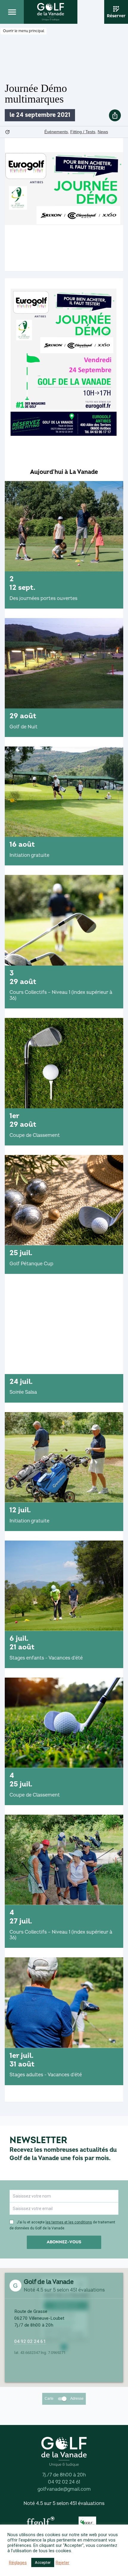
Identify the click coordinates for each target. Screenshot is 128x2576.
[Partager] (115, 115)
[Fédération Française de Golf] (41, 2522)
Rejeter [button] (63, 2563)
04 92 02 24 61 (30, 2341)
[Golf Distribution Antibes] (87, 2522)
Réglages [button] (18, 2563)
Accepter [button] (43, 2562)
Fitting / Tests (83, 132)
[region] (64, 1288)
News (103, 132)
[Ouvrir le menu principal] (12, 12)
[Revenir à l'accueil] (51, 12)
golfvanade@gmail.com (64, 2489)
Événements (56, 132)
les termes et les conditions (69, 2222)
